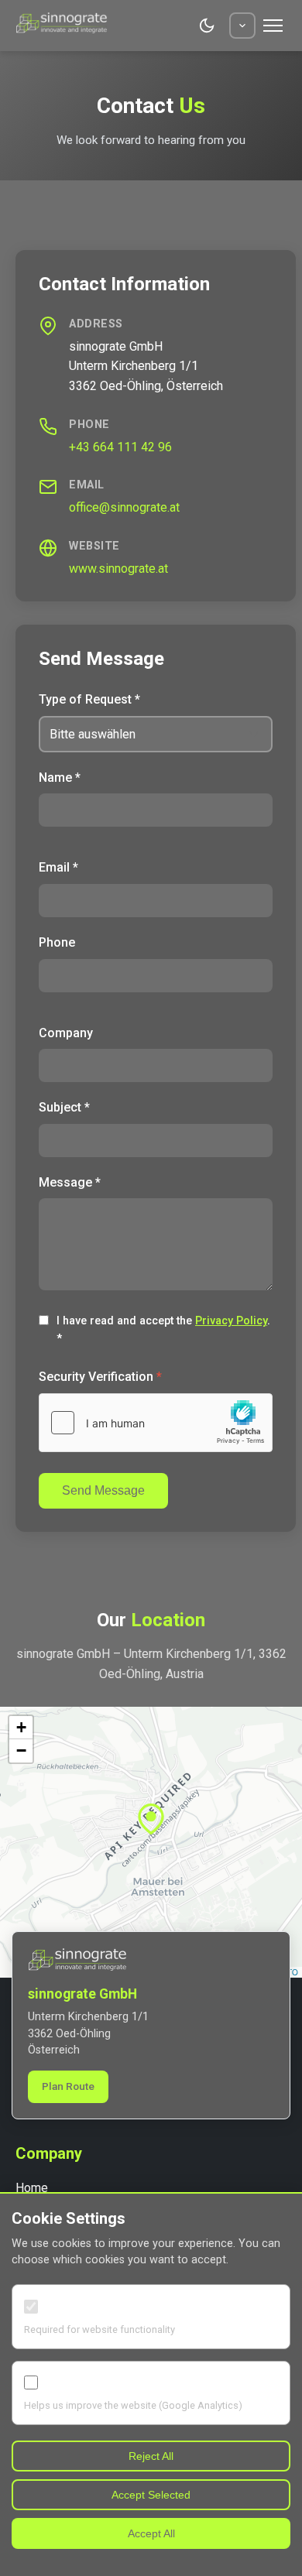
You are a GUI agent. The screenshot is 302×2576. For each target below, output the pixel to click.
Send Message (103, 1490)
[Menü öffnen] (273, 26)
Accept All (151, 2533)
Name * (60, 778)
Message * (70, 1182)
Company (66, 1033)
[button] (151, 1823)
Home (32, 2188)
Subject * (64, 1107)
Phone (57, 942)
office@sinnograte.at (124, 507)
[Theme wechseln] (207, 26)
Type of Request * (89, 699)
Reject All (151, 2456)
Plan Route (68, 2086)
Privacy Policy (231, 1321)
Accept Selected (151, 2495)
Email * (58, 867)
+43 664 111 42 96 (120, 447)
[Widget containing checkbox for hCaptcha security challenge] (156, 1423)
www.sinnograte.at (118, 569)
